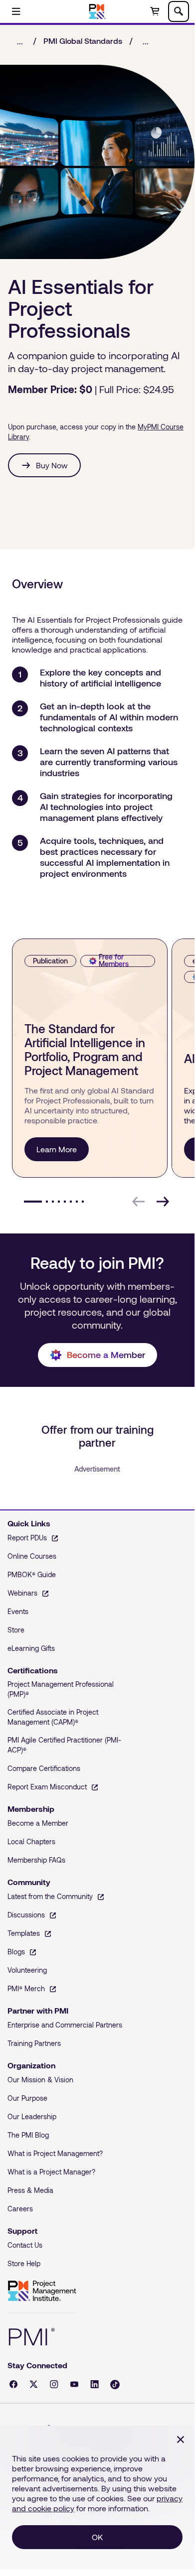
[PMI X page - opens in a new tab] (34, 2384)
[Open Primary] (16, 11)
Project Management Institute (42, 2291)
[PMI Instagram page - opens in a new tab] (54, 2384)
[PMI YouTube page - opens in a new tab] (74, 2384)
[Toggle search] (179, 11)
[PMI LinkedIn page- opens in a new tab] (95, 2384)
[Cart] (155, 11)
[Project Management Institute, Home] (97, 11)
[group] (88, 1058)
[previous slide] (139, 1202)
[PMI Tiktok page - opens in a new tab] (115, 2384)
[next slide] (163, 1202)
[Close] (181, 2440)
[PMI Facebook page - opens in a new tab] (13, 2384)
